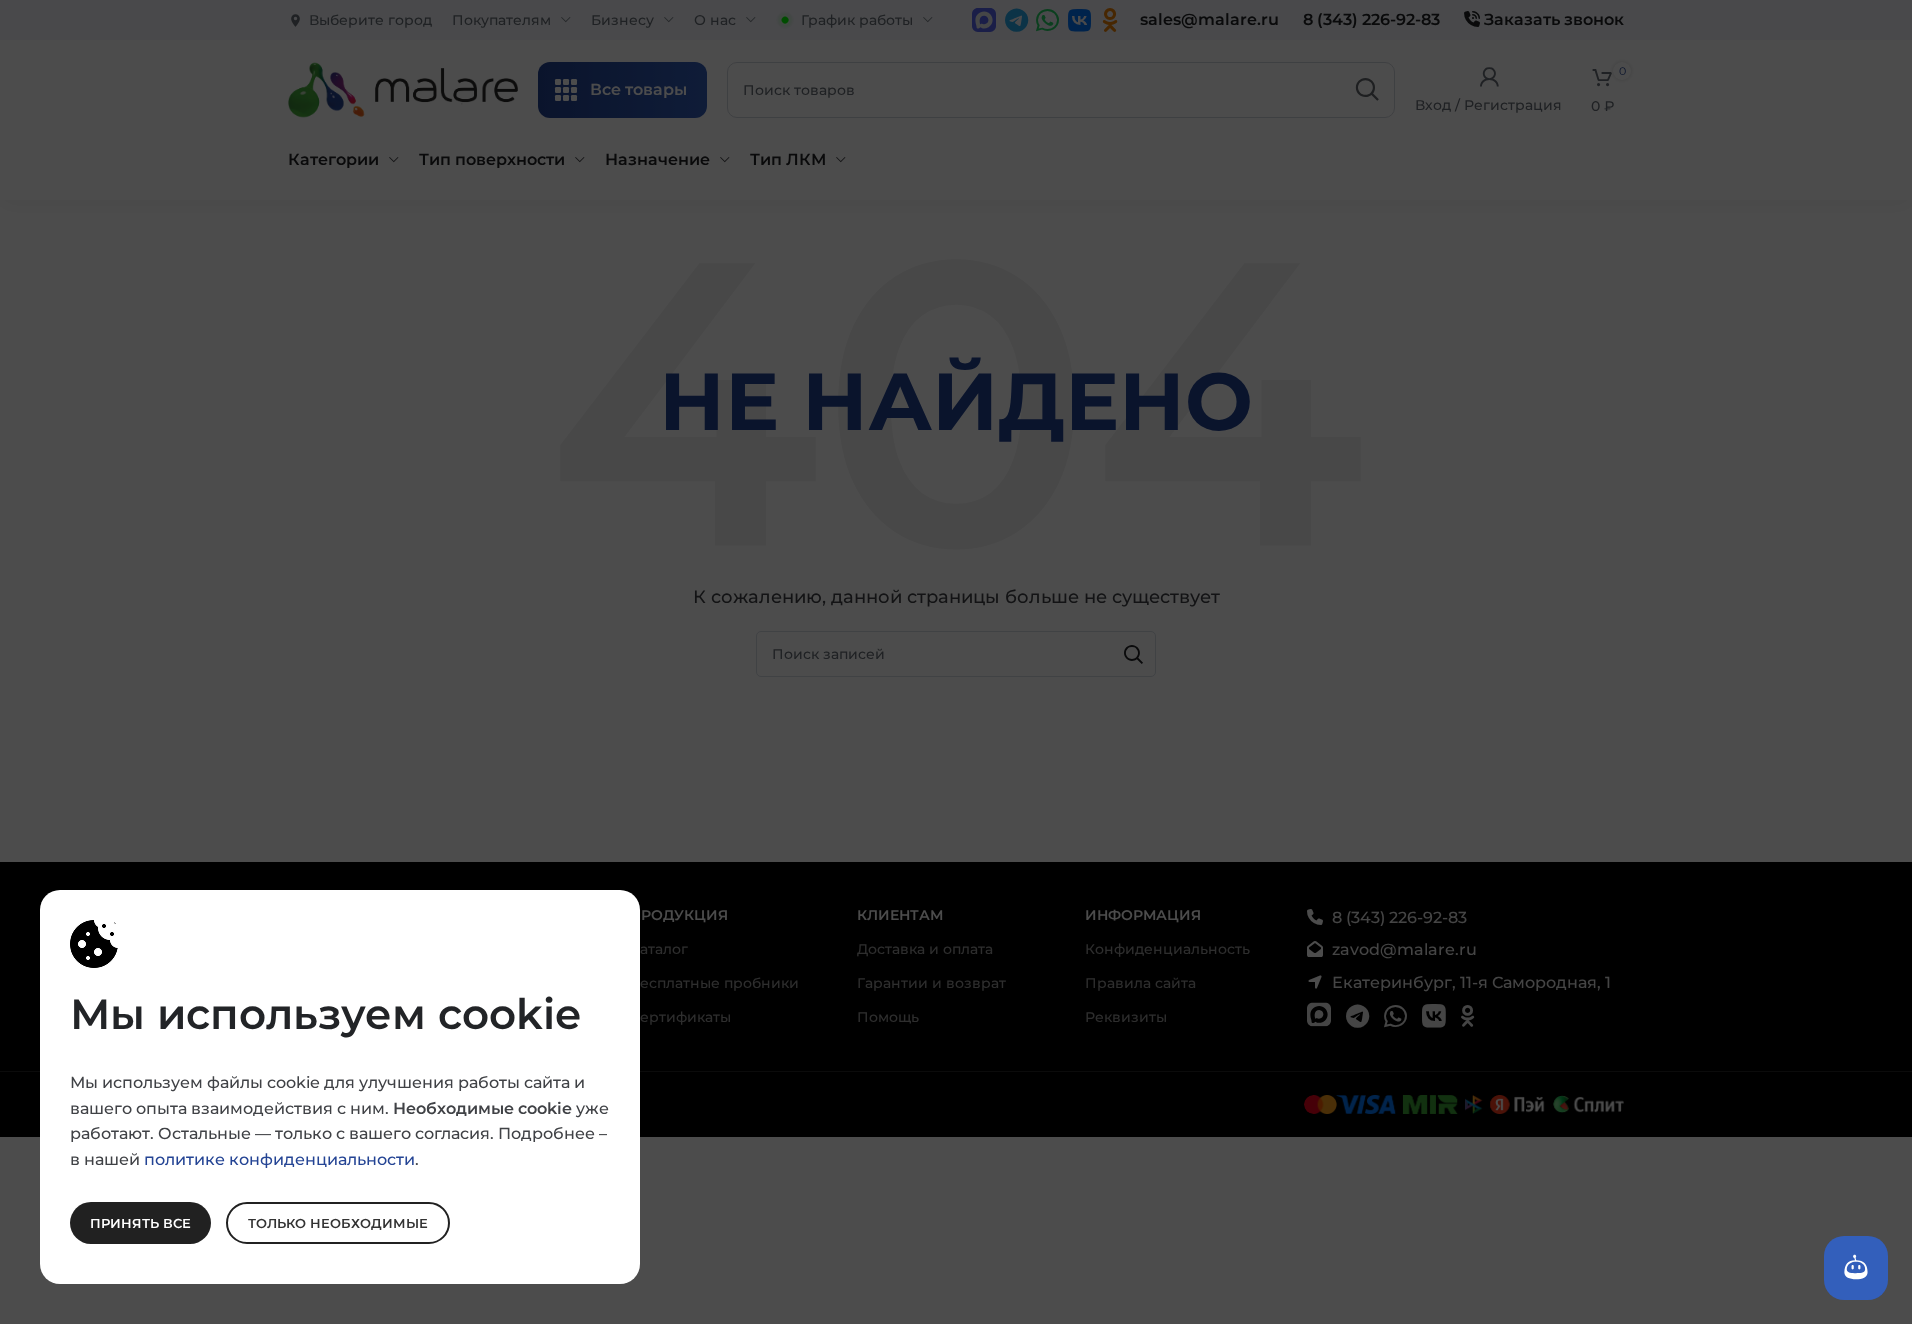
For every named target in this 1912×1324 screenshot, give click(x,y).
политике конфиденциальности (279, 1158)
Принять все (140, 1222)
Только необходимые (338, 1222)
